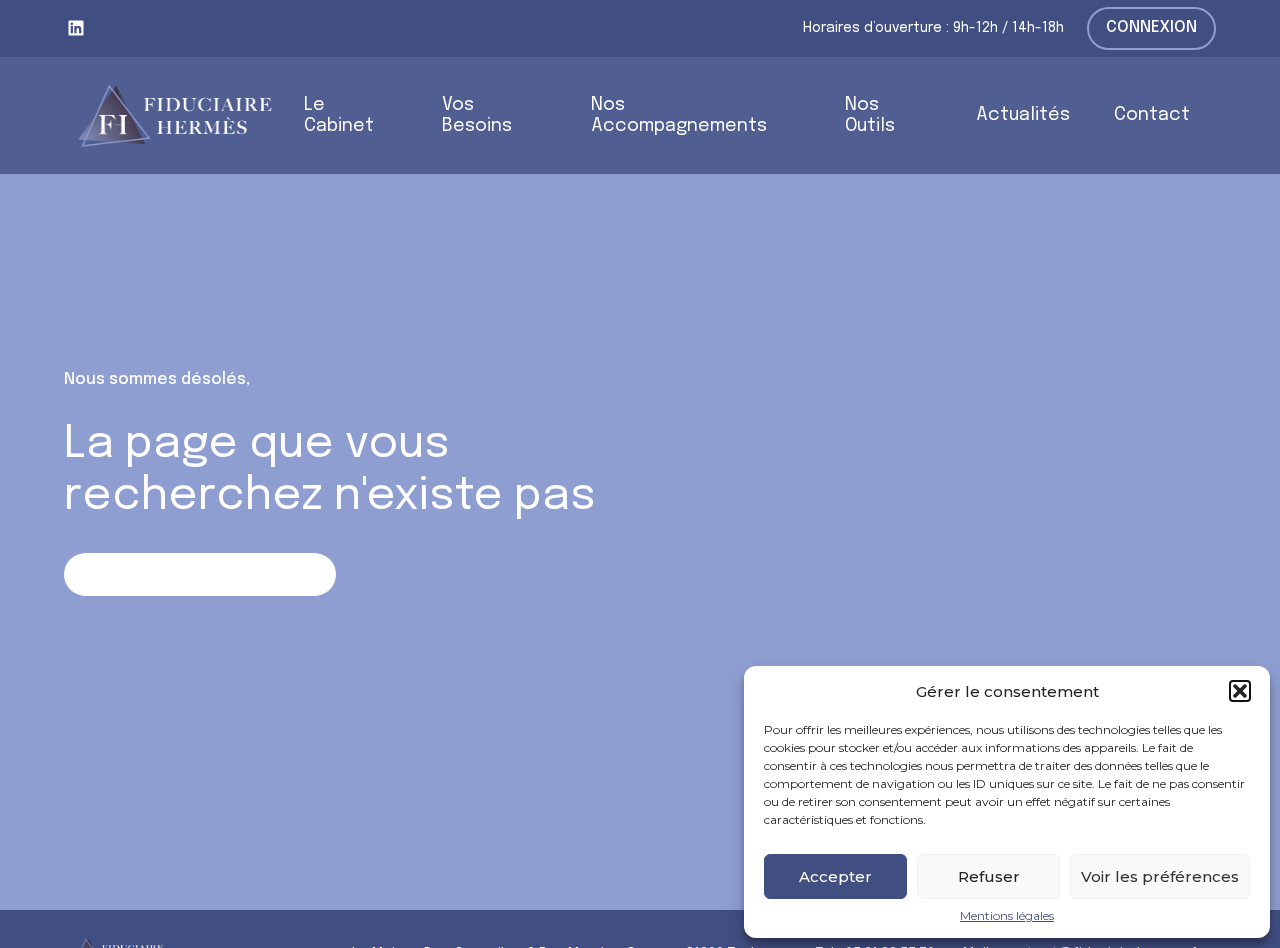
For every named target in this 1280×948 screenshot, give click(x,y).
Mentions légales (1007, 916)
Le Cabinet (339, 115)
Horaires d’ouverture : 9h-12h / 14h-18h (933, 28)
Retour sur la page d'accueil (199, 573)
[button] (1240, 691)
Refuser (989, 876)
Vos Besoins (477, 115)
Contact (1152, 115)
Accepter (835, 876)
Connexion (1151, 27)
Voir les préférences (1160, 876)
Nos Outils (870, 115)
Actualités (1023, 115)
